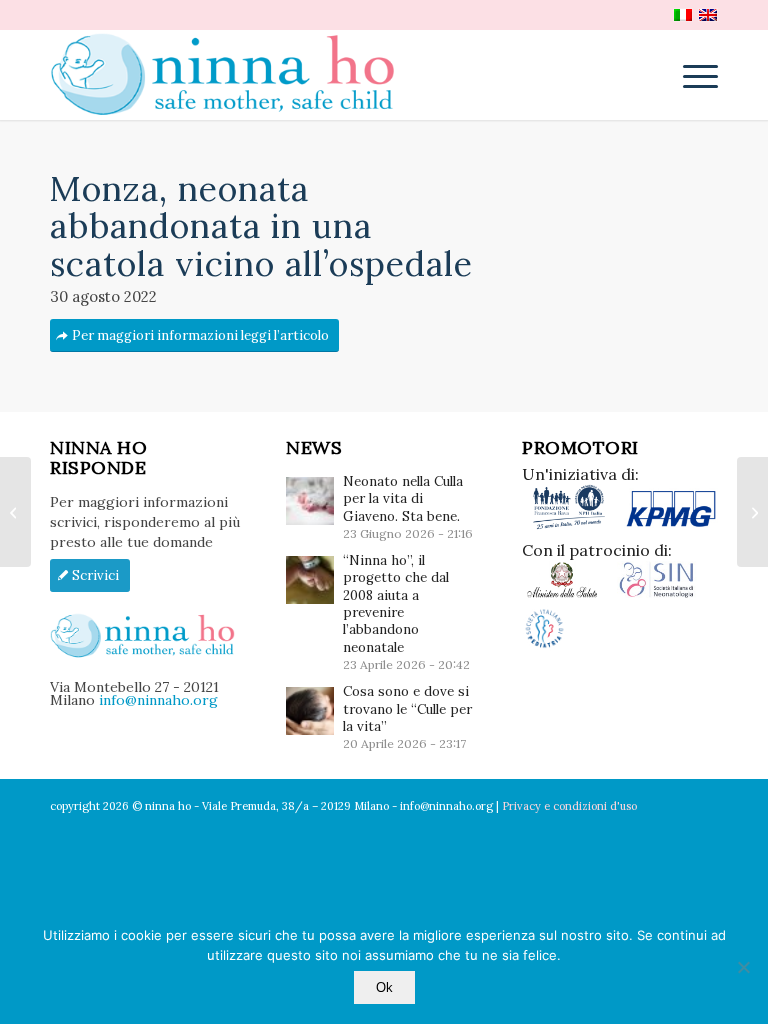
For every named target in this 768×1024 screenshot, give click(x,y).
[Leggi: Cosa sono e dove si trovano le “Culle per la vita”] (310, 711)
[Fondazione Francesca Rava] (573, 525)
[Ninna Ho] (233, 75)
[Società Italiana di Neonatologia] (664, 594)
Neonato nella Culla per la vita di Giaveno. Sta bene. (403, 499)
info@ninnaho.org (158, 700)
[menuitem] (690, 75)
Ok (384, 987)
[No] (743, 967)
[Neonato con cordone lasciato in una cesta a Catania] (15, 512)
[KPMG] (671, 525)
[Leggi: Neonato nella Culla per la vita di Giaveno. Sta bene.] (310, 501)
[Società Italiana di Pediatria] (544, 646)
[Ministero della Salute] (569, 594)
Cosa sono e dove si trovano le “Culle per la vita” (407, 709)
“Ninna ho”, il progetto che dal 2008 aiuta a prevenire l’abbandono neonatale (396, 603)
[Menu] (690, 75)
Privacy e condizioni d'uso (569, 806)
